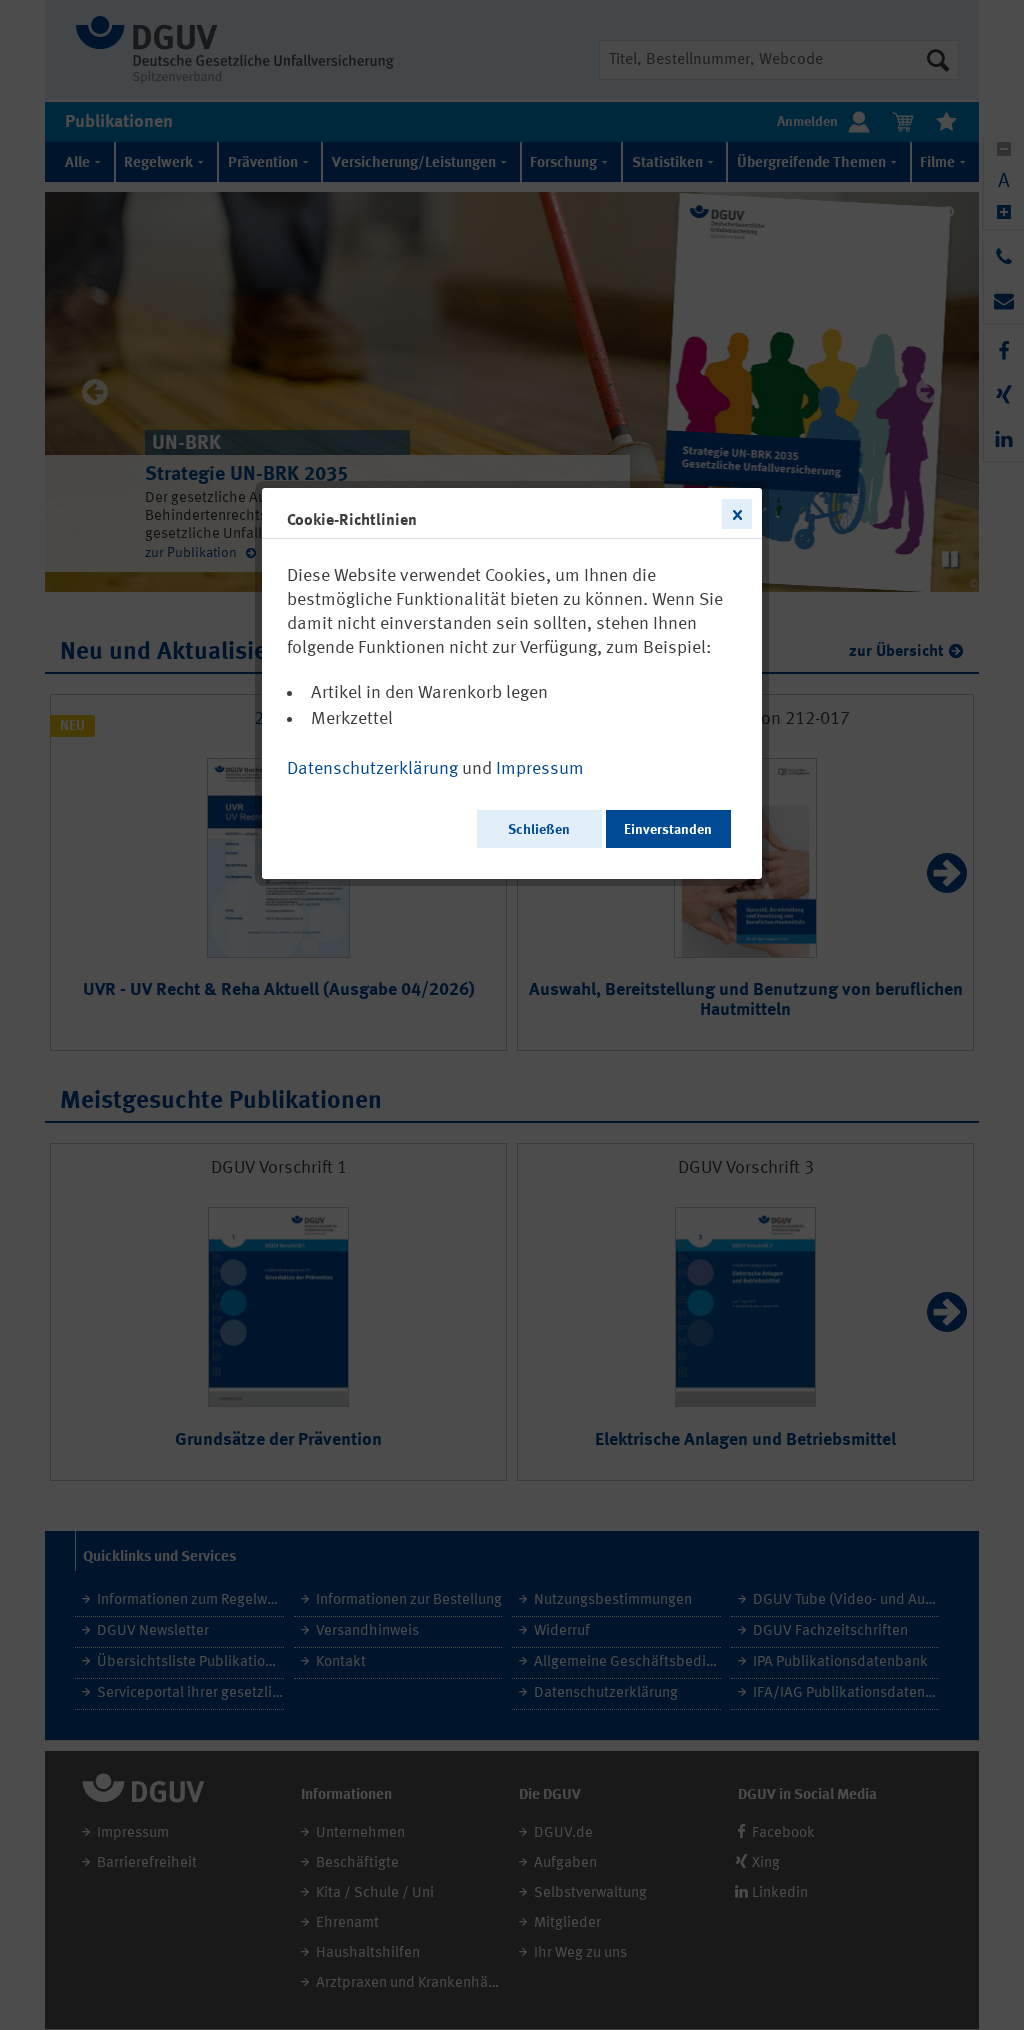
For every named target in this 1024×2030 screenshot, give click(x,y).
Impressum (540, 769)
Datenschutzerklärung (372, 769)
